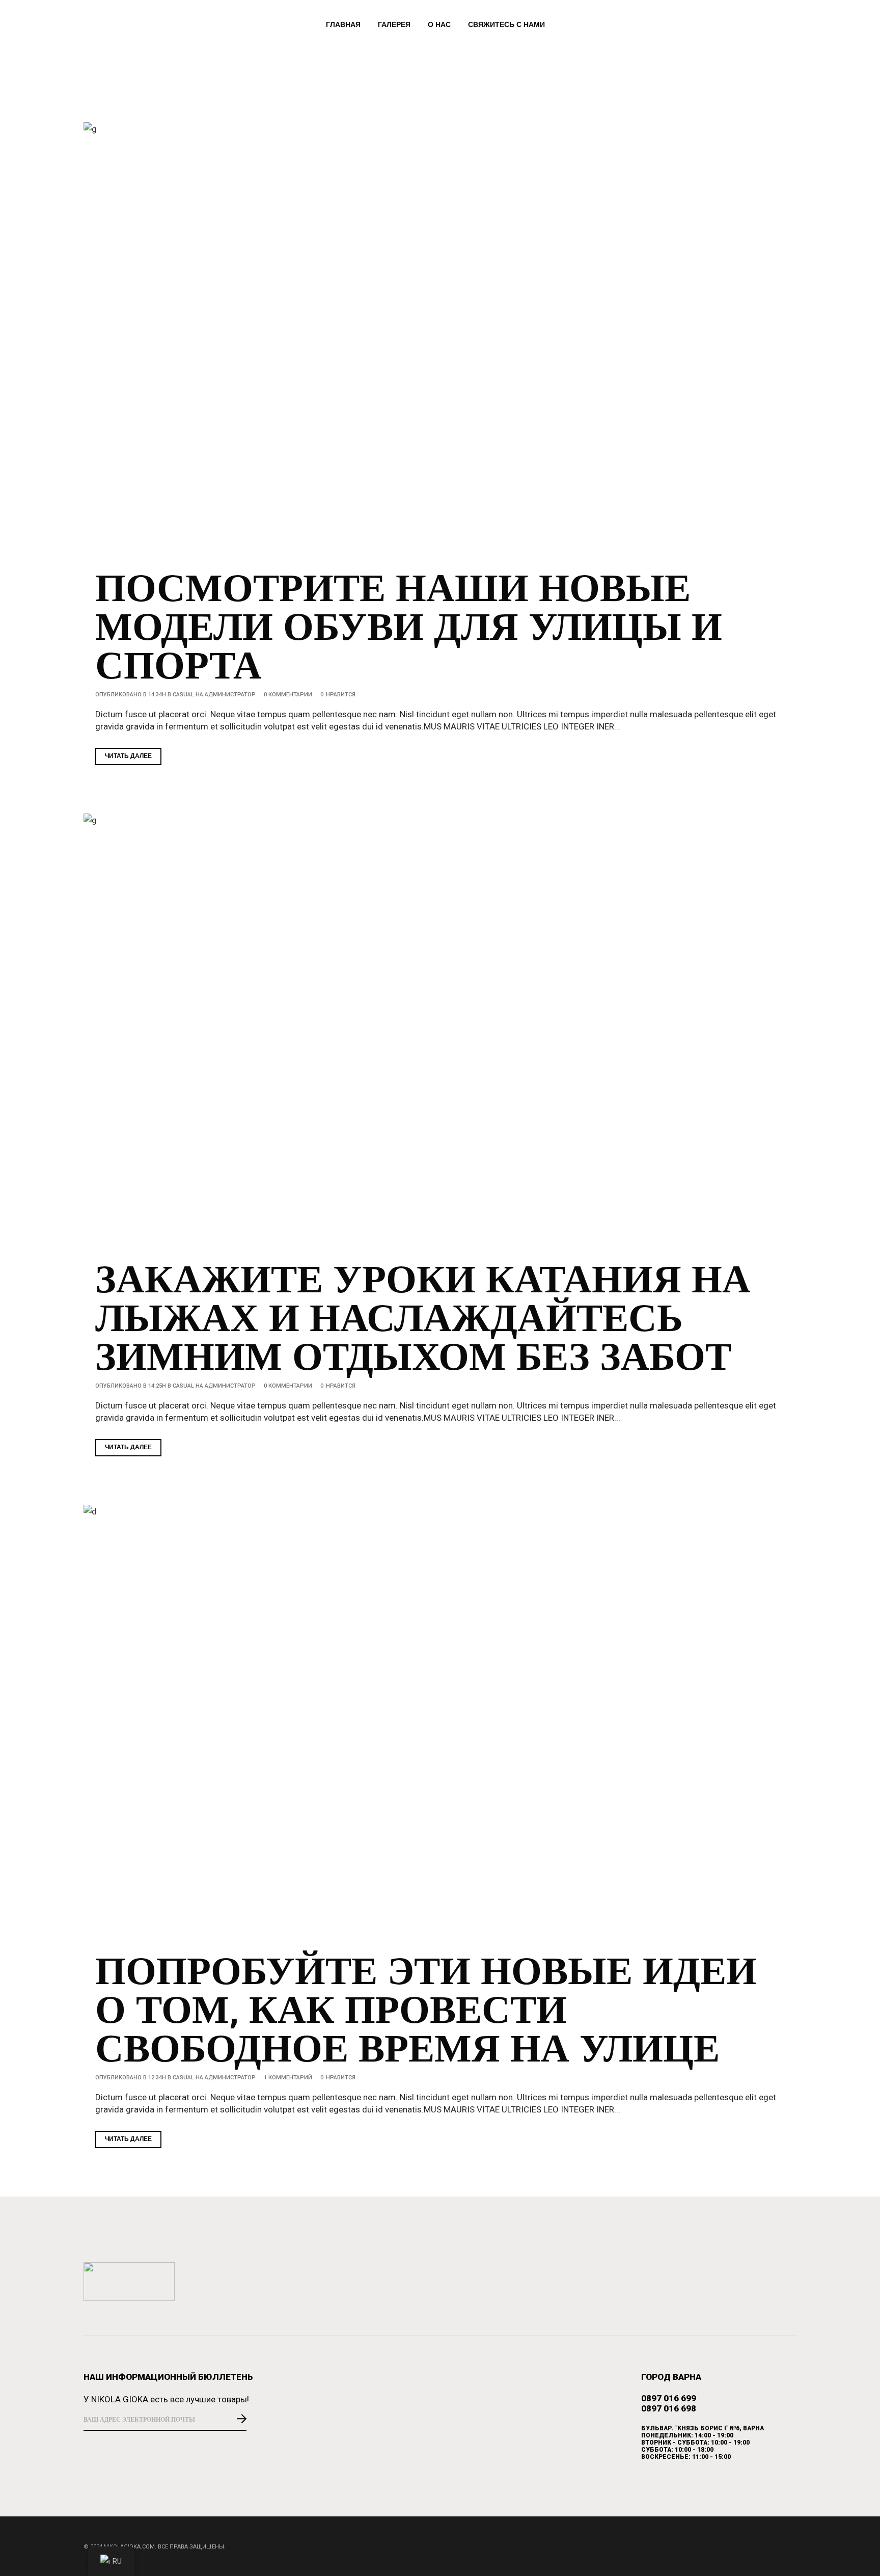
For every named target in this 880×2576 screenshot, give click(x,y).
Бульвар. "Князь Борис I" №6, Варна (703, 2428)
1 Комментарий (288, 2078)
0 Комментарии (288, 695)
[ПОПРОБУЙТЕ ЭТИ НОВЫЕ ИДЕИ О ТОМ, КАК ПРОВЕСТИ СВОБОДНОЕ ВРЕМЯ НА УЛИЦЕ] (440, 1723)
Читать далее (128, 756)
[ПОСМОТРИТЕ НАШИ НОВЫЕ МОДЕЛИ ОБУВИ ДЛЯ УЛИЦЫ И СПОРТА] (440, 341)
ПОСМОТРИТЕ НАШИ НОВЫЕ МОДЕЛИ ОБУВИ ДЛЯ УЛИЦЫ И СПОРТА (409, 629)
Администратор (230, 695)
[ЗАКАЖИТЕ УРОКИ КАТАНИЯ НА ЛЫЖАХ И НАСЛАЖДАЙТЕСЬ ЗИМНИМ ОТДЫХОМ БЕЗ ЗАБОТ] (440, 1032)
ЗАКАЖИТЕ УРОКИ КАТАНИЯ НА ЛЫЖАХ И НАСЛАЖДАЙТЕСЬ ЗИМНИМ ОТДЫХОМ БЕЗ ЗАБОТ (423, 1320)
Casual (183, 695)
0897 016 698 (669, 2408)
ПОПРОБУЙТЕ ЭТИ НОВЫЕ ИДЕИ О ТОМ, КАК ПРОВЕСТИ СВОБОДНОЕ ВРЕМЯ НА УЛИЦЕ (426, 2012)
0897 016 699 (669, 2398)
